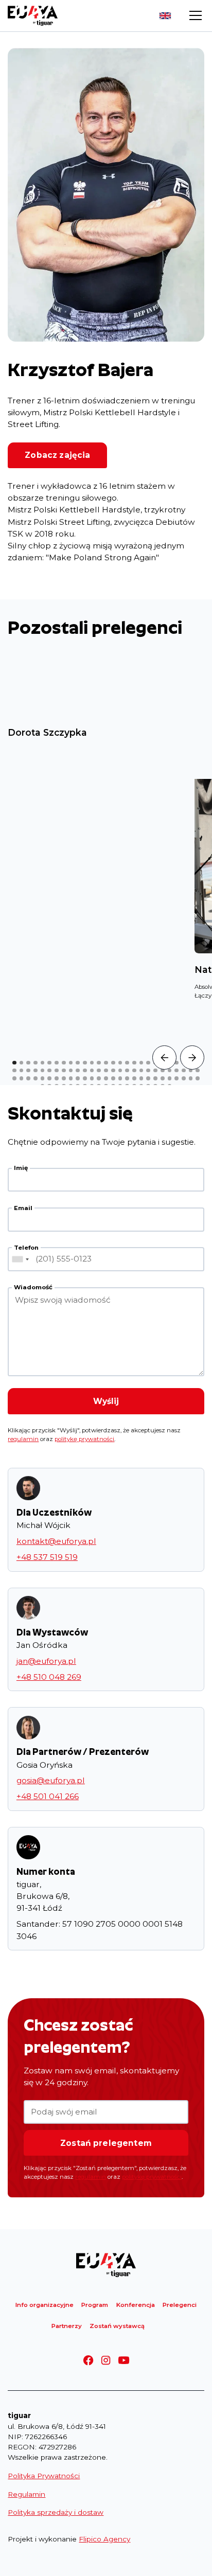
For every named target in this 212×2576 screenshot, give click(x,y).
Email (23, 1208)
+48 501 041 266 (48, 1796)
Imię (21, 1168)
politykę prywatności (84, 1439)
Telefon (26, 1248)
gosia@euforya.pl (51, 1780)
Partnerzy (67, 2326)
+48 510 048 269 (49, 1677)
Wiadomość (33, 1287)
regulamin (23, 1439)
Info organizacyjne (45, 2305)
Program (95, 2305)
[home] (33, 16)
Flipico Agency (104, 2539)
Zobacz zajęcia (57, 455)
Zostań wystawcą (117, 2326)
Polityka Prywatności (44, 2476)
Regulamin (26, 2494)
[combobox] (20, 1259)
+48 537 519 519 (47, 1557)
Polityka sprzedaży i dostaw (56, 2512)
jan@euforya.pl (46, 1661)
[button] (193, 15)
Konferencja (136, 2305)
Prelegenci (180, 2305)
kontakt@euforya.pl (56, 1541)
